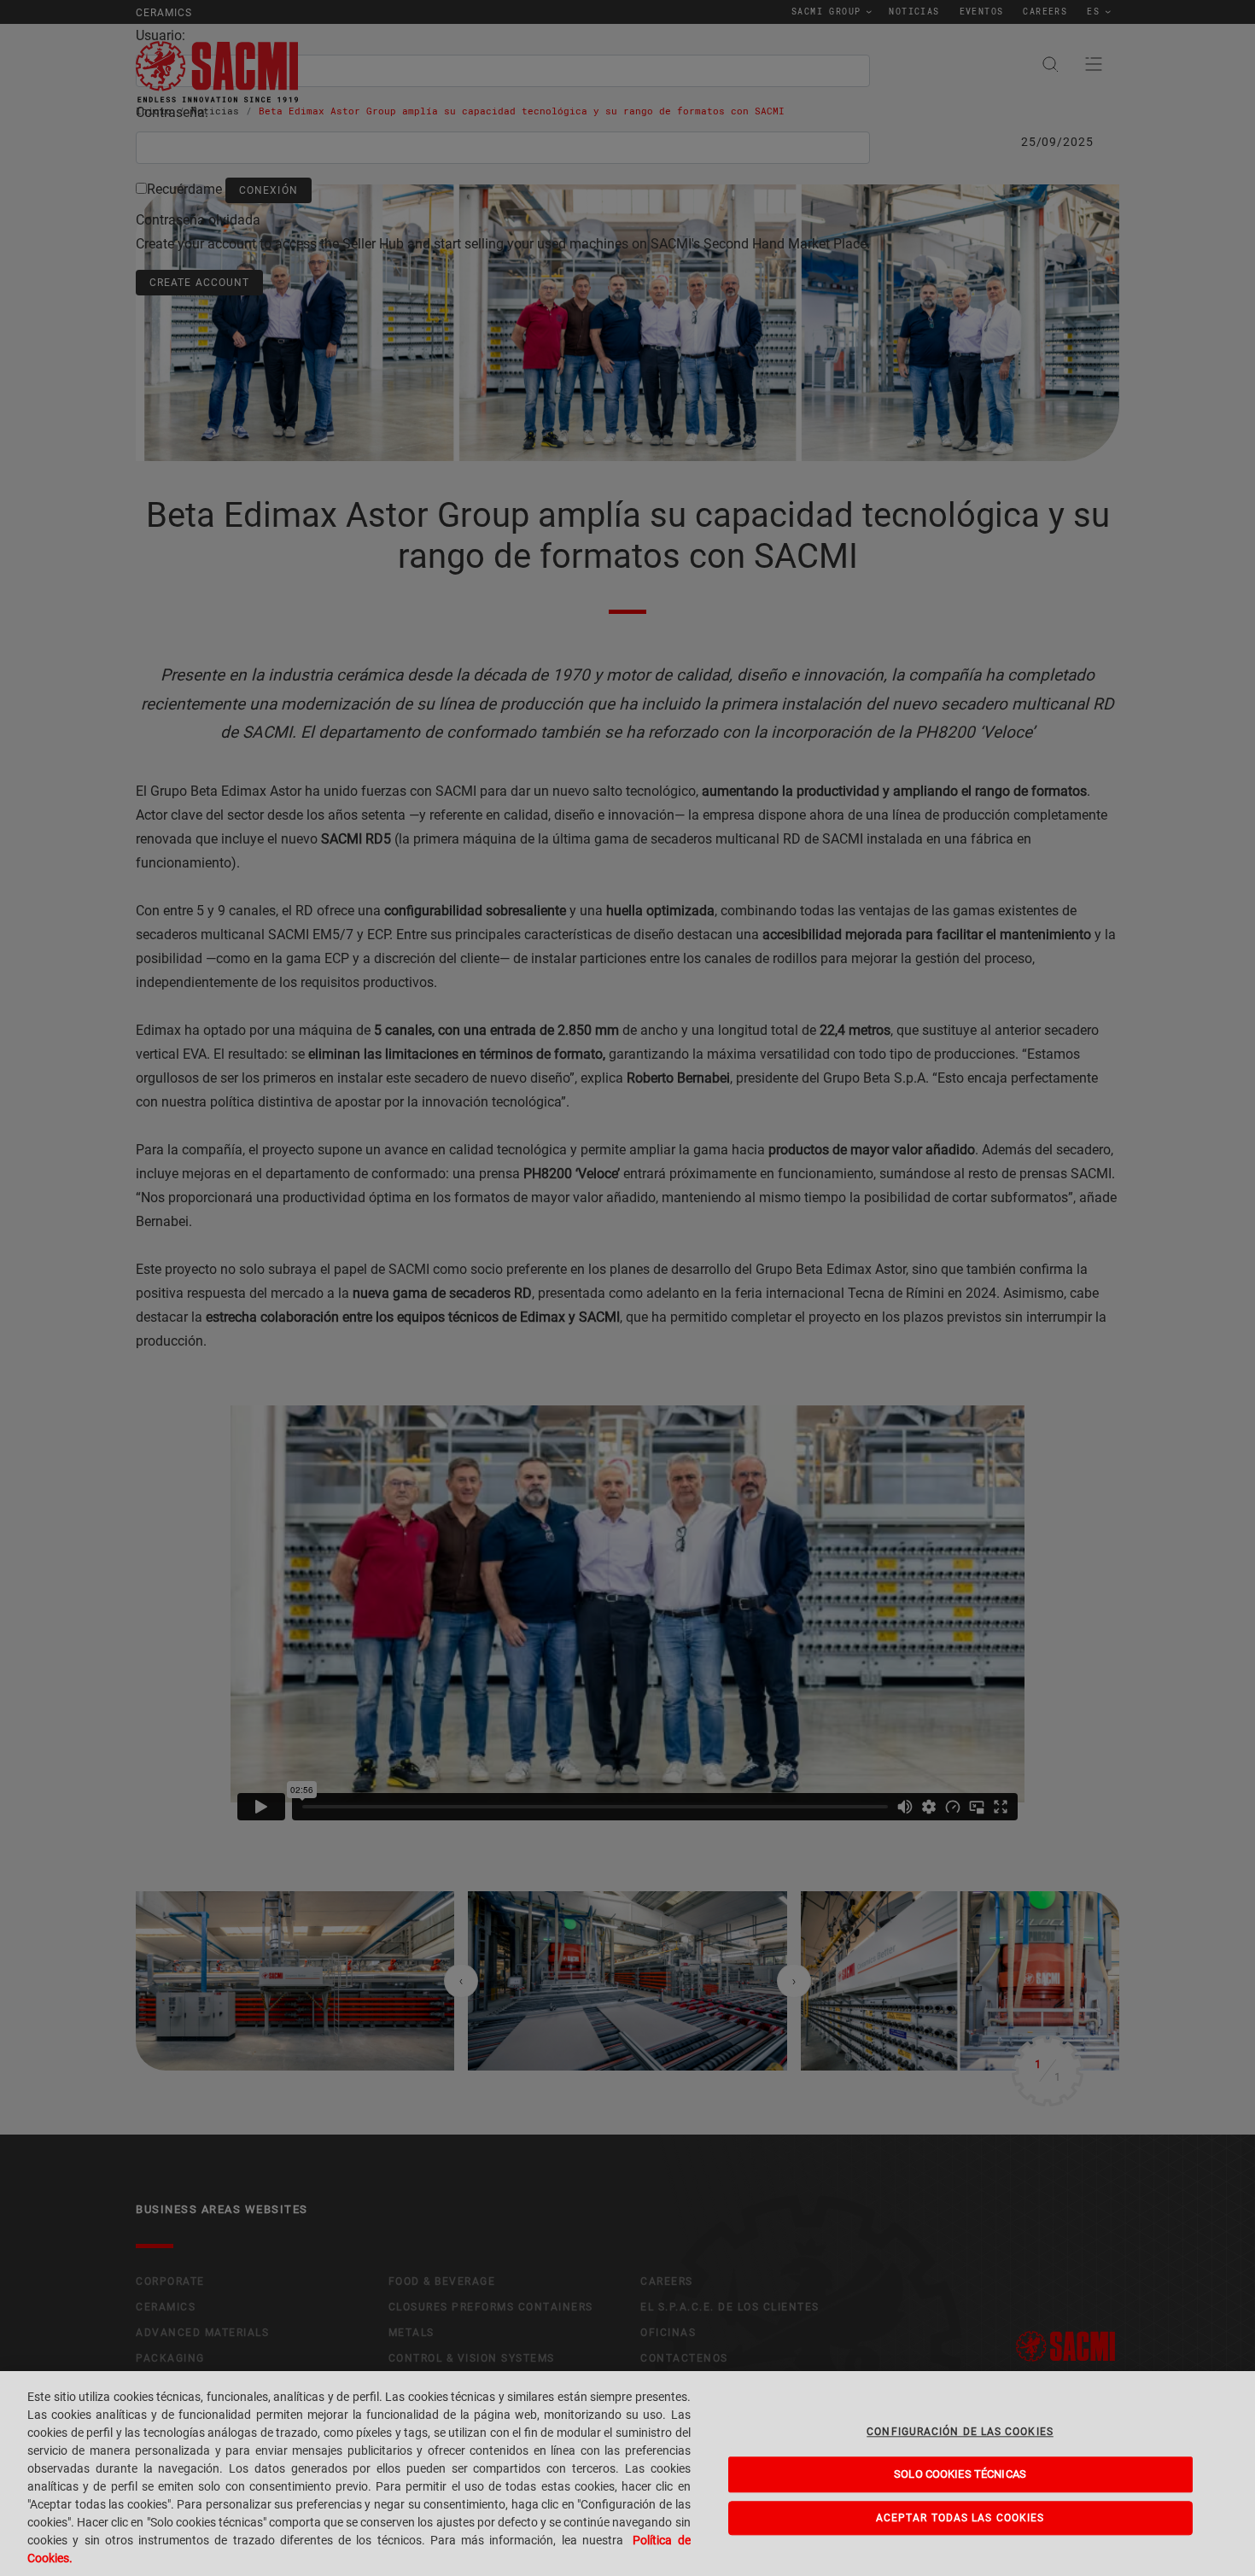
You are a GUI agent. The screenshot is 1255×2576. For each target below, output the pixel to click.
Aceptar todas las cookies (960, 2518)
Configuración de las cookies (960, 2432)
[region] (627, 2474)
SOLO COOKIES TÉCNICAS (960, 2475)
